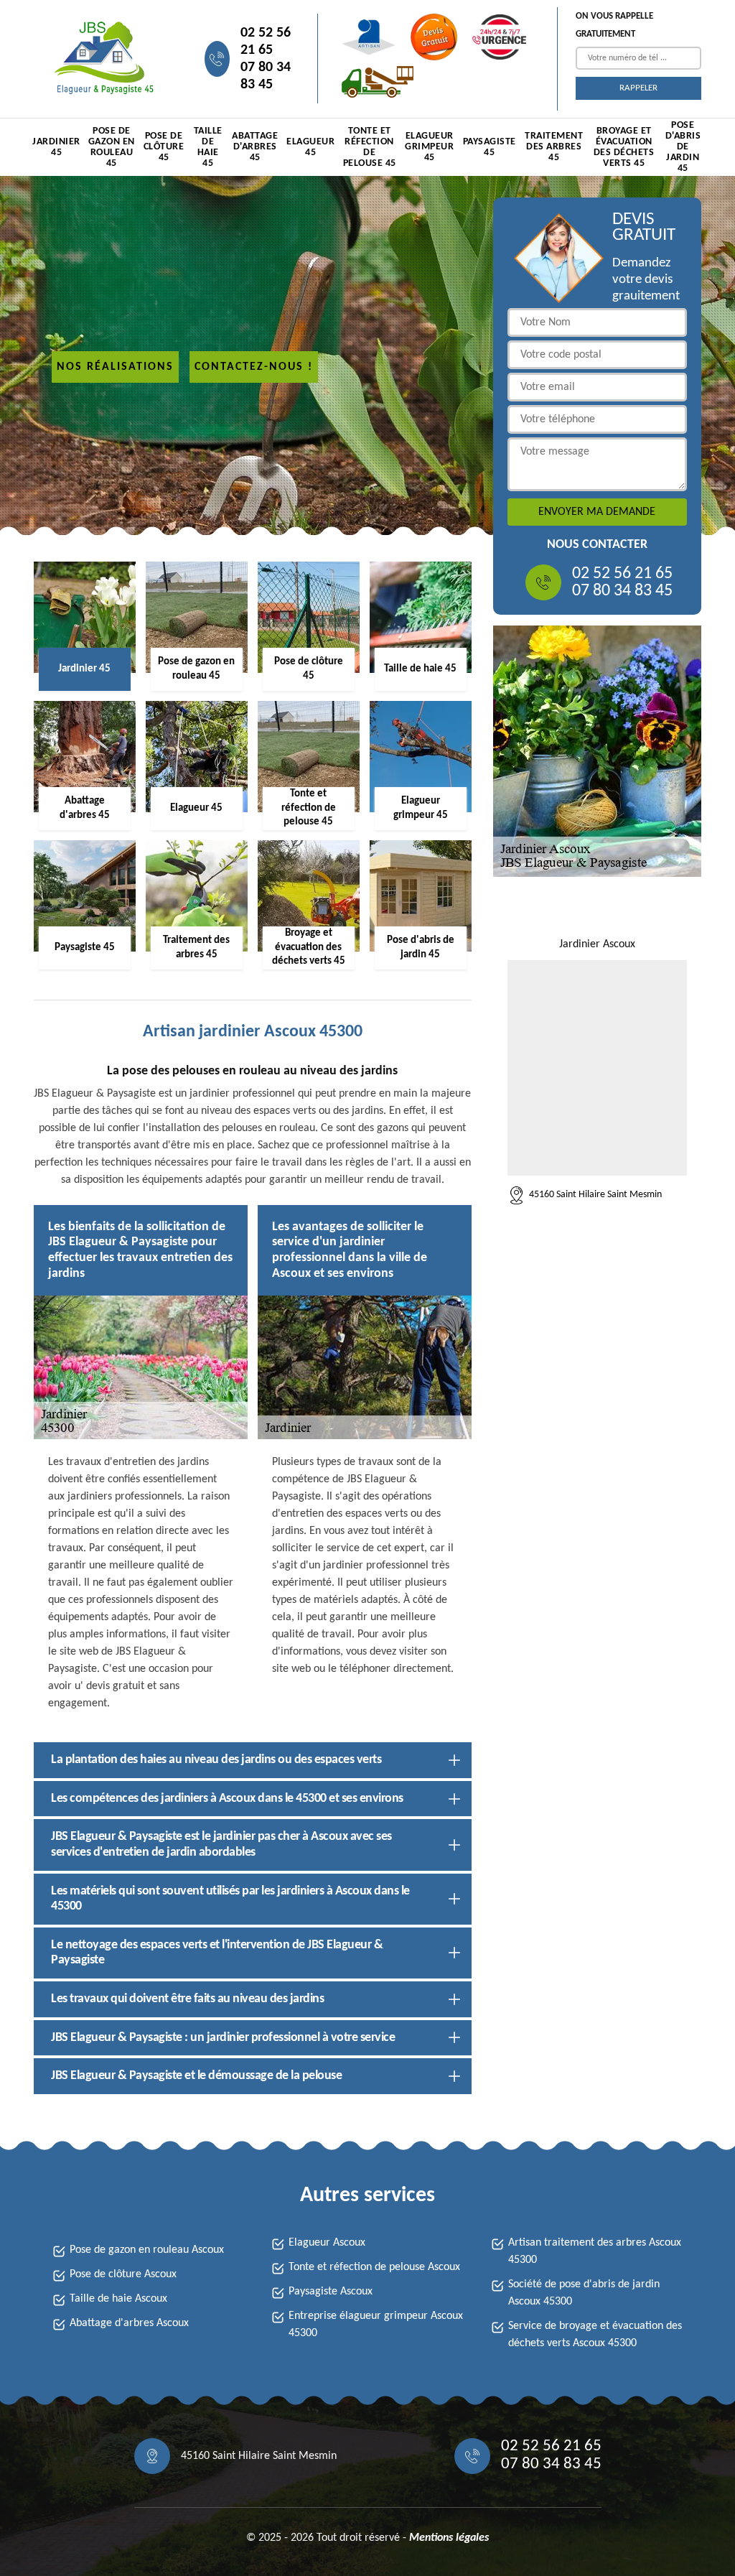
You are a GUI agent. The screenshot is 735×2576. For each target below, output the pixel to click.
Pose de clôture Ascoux (123, 2274)
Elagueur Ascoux (327, 2243)
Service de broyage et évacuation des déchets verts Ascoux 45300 (595, 2335)
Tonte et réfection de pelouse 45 (370, 147)
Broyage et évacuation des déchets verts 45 (624, 147)
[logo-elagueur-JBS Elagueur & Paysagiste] (102, 59)
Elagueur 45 (310, 147)
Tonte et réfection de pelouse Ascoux (374, 2267)
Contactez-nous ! (254, 367)
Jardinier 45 (56, 147)
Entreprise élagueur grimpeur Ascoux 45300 (376, 2325)
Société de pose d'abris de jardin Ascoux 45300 (584, 2293)
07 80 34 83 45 (266, 76)
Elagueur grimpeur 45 (429, 147)
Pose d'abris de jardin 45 (683, 147)
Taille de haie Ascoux (118, 2299)
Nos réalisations (115, 367)
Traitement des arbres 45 (554, 147)
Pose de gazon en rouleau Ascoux (147, 2250)
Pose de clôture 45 (164, 147)
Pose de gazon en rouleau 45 (112, 147)
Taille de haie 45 (208, 147)
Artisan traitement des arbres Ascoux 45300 (595, 2251)
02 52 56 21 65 (266, 42)
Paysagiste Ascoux (331, 2292)
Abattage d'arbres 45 (255, 147)
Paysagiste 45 (490, 147)
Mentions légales (449, 2538)
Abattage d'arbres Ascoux (129, 2323)
